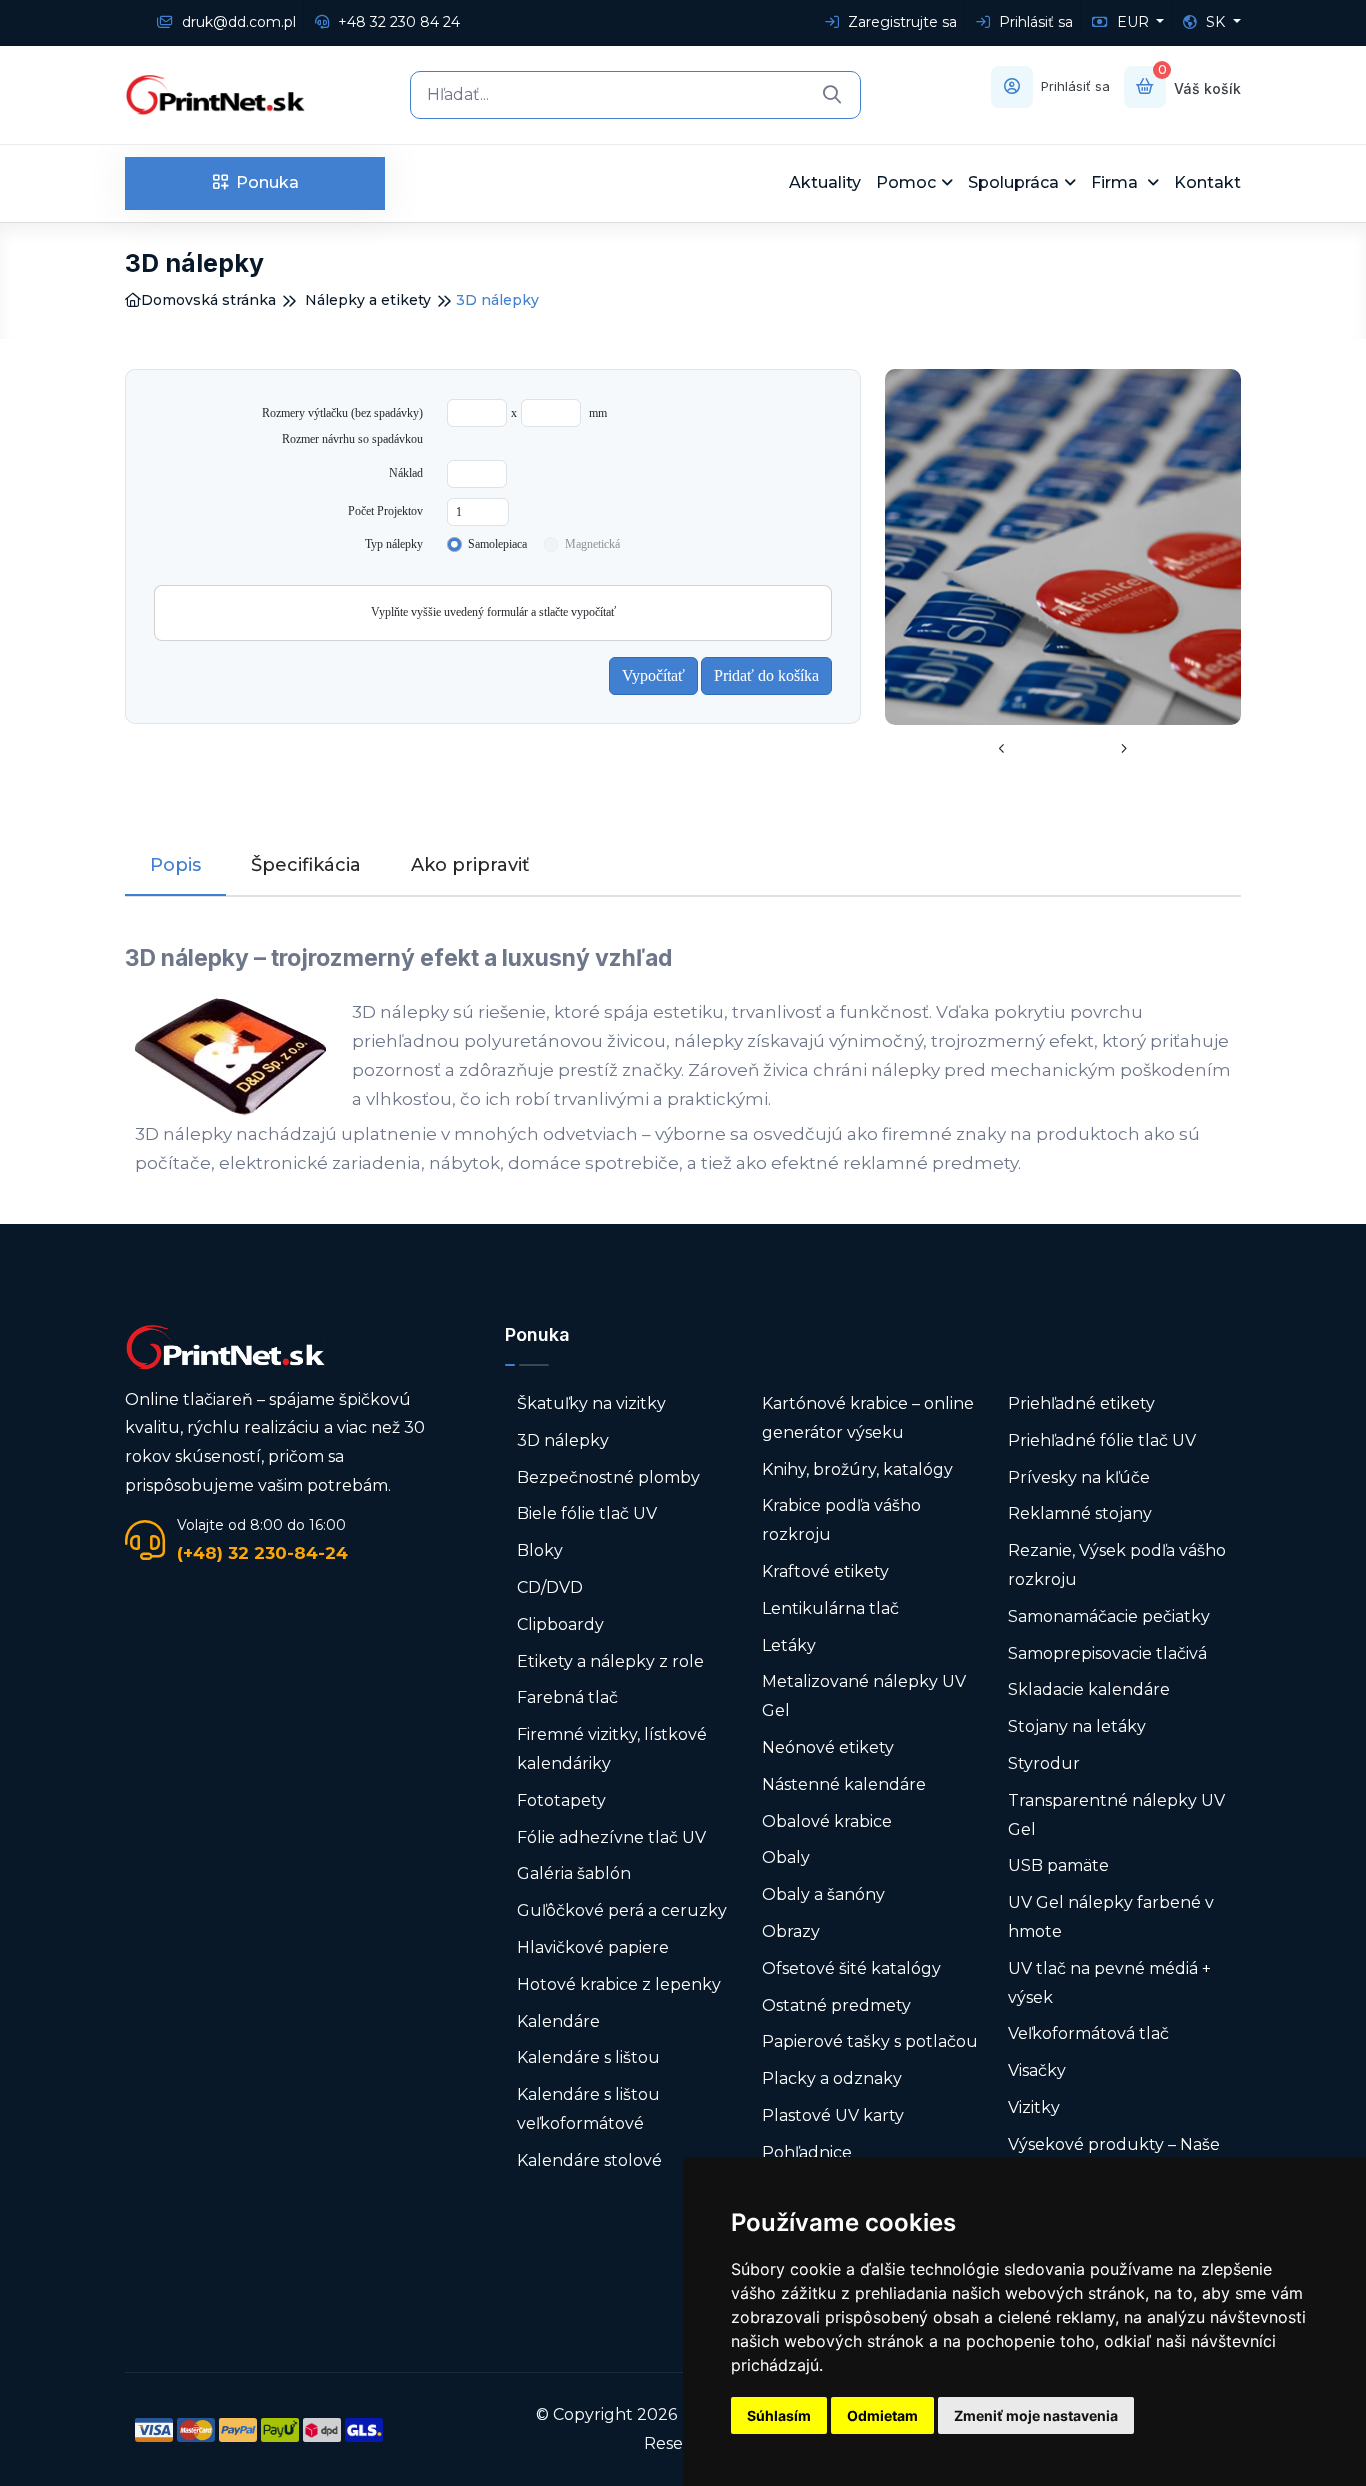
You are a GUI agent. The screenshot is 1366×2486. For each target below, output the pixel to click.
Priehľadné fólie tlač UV (1102, 1440)
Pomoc (906, 182)
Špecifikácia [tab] (306, 865)
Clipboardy (560, 1624)
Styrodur (1044, 1763)
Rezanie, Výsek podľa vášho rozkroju (1117, 1565)
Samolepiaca (497, 544)
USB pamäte (1058, 1865)
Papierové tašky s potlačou (870, 2041)
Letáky (789, 1645)
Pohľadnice (807, 2152)
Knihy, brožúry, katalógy (857, 1469)
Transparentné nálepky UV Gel (1116, 1815)
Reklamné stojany (1080, 1513)
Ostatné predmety (836, 2005)
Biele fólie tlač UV (587, 1513)
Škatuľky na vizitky (591, 1403)
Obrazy (791, 1931)
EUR (1133, 22)
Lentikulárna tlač (830, 1608)
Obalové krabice (827, 1821)
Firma (1116, 182)
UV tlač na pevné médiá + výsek (1109, 1983)
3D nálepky (563, 1440)
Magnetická (592, 544)
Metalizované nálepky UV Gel (864, 1696)
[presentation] (1002, 750)
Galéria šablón (574, 1873)
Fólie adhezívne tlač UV (611, 1837)
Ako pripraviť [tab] (470, 865)
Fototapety (561, 1800)
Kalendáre (558, 2021)
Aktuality (825, 182)
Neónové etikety (828, 1747)
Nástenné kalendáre (844, 1784)
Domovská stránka (208, 300)
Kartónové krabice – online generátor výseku (868, 1418)
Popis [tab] (175, 865)
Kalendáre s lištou (588, 2057)
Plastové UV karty (835, 2115)
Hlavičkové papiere (593, 1947)
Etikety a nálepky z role (610, 1661)
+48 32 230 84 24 (397, 22)
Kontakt (1207, 182)
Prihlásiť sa (1034, 22)
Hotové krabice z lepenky (619, 1984)
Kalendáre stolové (589, 2160)
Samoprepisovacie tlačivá (1107, 1653)
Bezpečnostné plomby (608, 1477)
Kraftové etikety (825, 1571)
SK (1215, 22)
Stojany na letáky (1077, 1726)
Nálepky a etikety (368, 300)
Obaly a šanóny (823, 1894)
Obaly (786, 1857)
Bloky (540, 1550)
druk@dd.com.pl (237, 22)
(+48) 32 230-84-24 (262, 1553)
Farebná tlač (567, 1697)
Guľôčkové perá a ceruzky (622, 1910)
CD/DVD (550, 1587)
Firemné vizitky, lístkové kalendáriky (612, 1749)
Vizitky (1034, 2107)
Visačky (1037, 2070)
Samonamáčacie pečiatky (1109, 1616)
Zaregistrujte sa (900, 22)
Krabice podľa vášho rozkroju (841, 1520)
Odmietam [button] (882, 2415)
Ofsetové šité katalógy (853, 1968)
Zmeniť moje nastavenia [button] (1036, 2415)
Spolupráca (1013, 182)
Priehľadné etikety (1081, 1403)
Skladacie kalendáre (1089, 1689)
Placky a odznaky (832, 2078)
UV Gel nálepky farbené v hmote (1111, 1917)
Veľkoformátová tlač (1088, 2033)
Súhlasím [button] (779, 2415)
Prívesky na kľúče (1079, 1477)
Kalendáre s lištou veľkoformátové (588, 2109)
